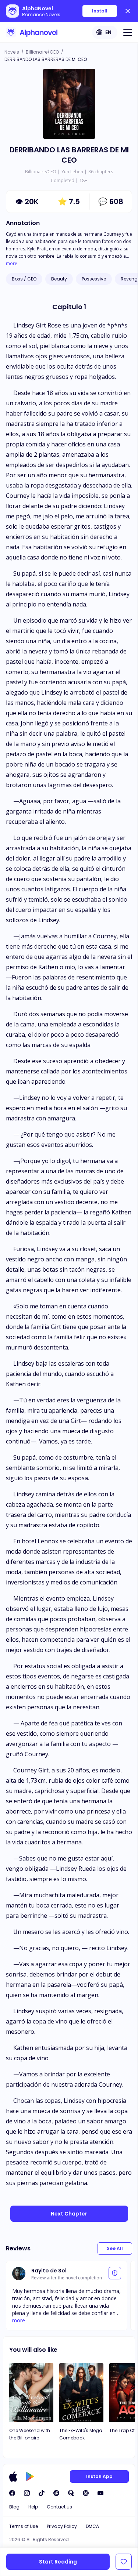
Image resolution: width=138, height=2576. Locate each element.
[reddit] (56, 2493)
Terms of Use (24, 2526)
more (12, 264)
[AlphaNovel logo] (32, 32)
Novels (12, 52)
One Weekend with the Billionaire (30, 2434)
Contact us (59, 2507)
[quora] (71, 2493)
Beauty (59, 279)
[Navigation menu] (128, 32)
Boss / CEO (24, 279)
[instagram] (27, 2493)
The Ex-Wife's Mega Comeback (81, 2434)
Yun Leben (72, 172)
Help (33, 2507)
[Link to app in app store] (13, 2477)
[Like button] (124, 2562)
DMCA (92, 2526)
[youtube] (100, 2493)
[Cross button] (128, 11)
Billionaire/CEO (42, 52)
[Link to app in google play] (30, 2477)
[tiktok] (42, 2493)
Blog (14, 2507)
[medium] (86, 2493)
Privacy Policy (62, 2526)
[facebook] (12, 2493)
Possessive (94, 279)
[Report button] (115, 2273)
